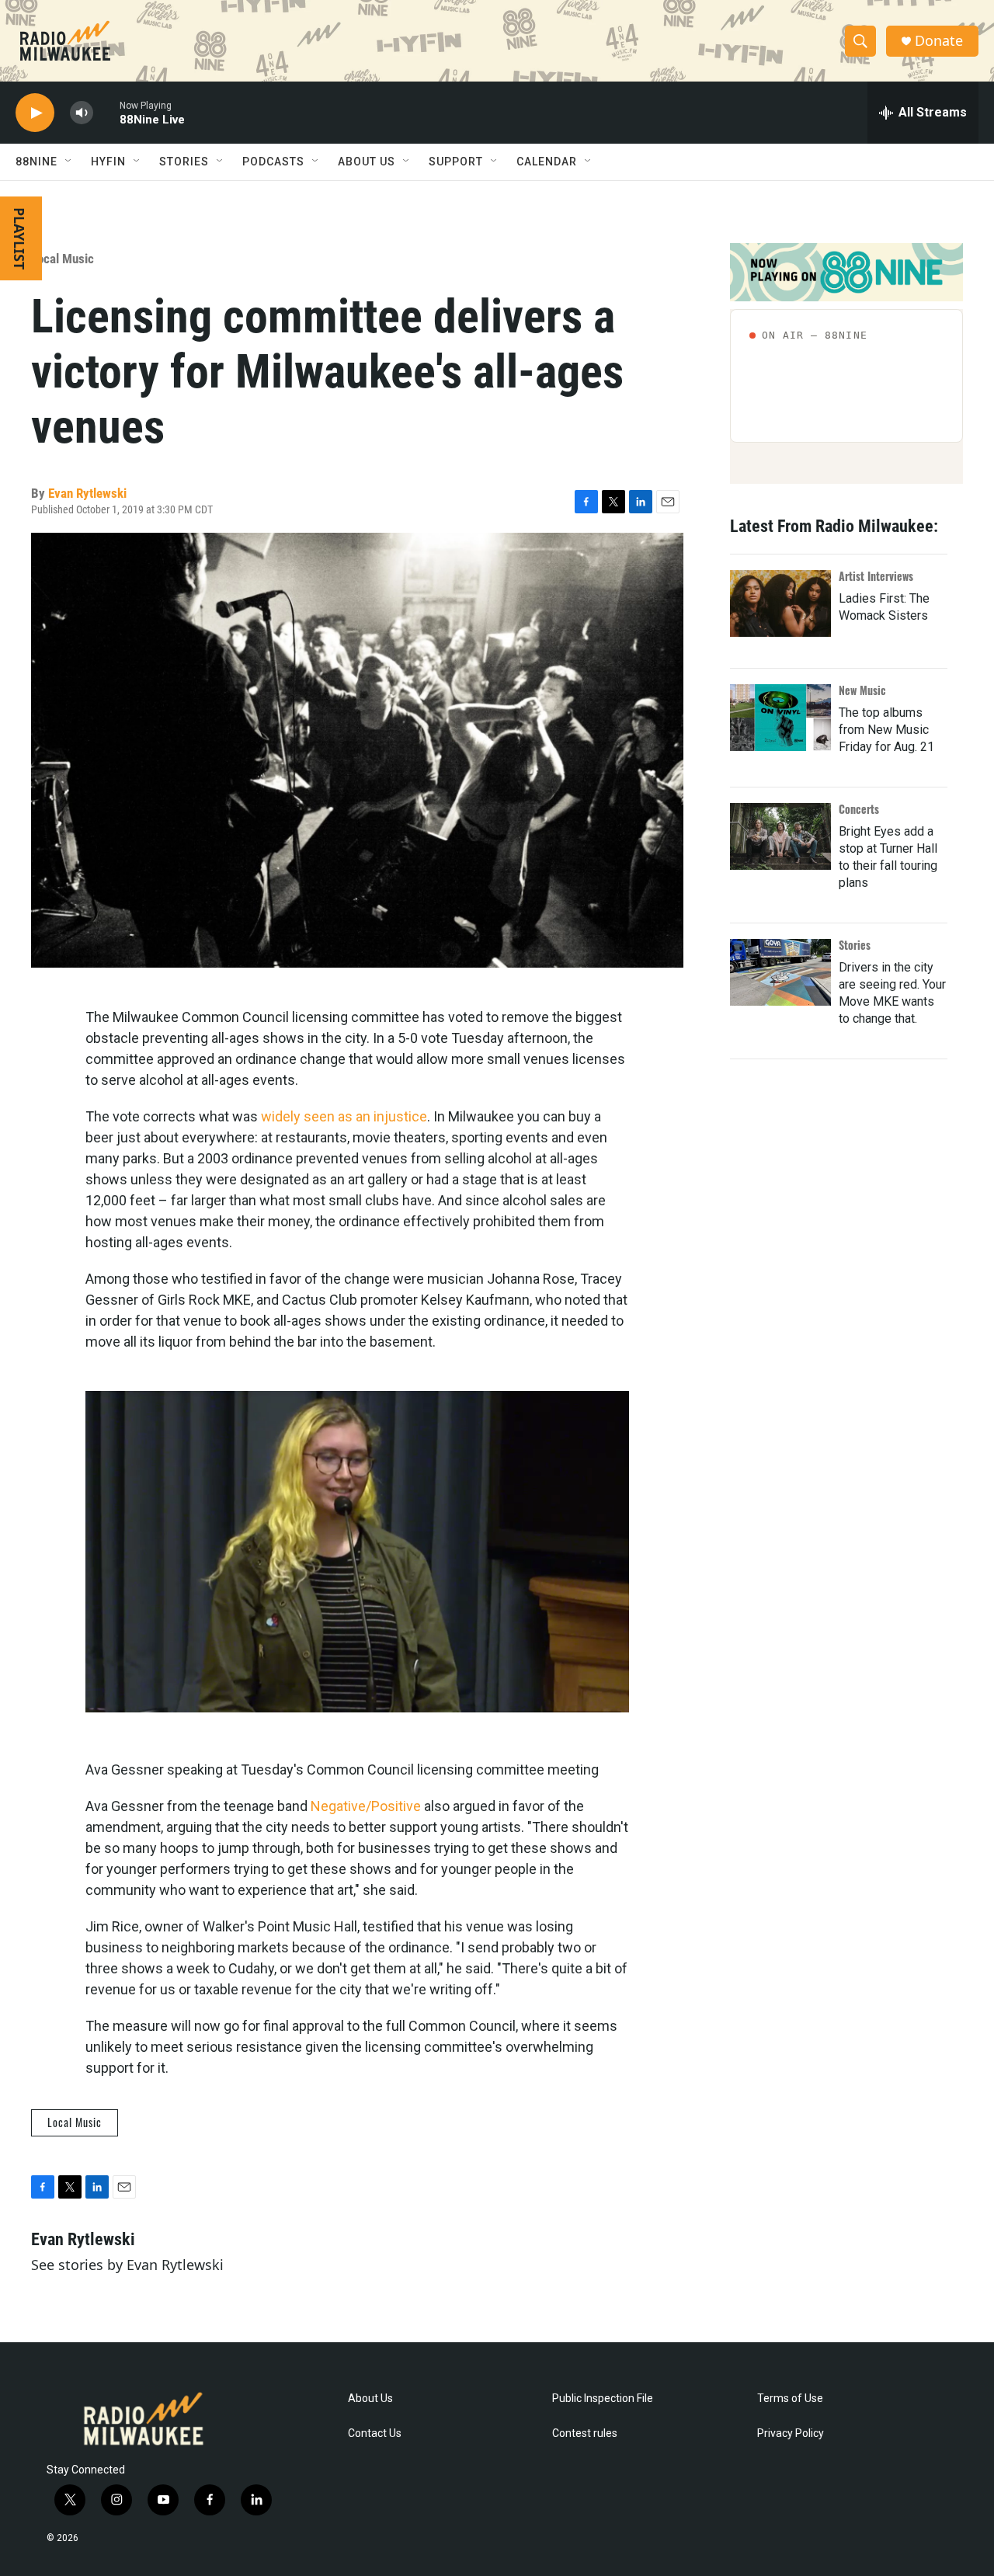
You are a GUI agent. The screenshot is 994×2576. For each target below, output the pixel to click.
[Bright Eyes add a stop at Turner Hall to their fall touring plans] (780, 836)
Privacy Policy (791, 2433)
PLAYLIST (19, 238)
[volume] (82, 113)
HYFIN (108, 162)
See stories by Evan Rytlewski (127, 2265)
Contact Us (375, 2433)
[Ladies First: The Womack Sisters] (780, 603)
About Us (370, 2399)
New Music (862, 690)
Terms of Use (790, 2399)
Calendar (547, 162)
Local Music (63, 259)
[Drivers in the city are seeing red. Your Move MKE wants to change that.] (780, 972)
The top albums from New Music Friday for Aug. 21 (886, 730)
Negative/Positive (366, 1806)
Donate (939, 41)
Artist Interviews (876, 576)
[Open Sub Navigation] (69, 162)
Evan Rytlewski (87, 493)
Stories (855, 945)
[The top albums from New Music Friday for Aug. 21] (780, 718)
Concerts (859, 809)
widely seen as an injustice (344, 1116)
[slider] (106, 112)
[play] (35, 113)
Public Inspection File (603, 2399)
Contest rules (585, 2433)
